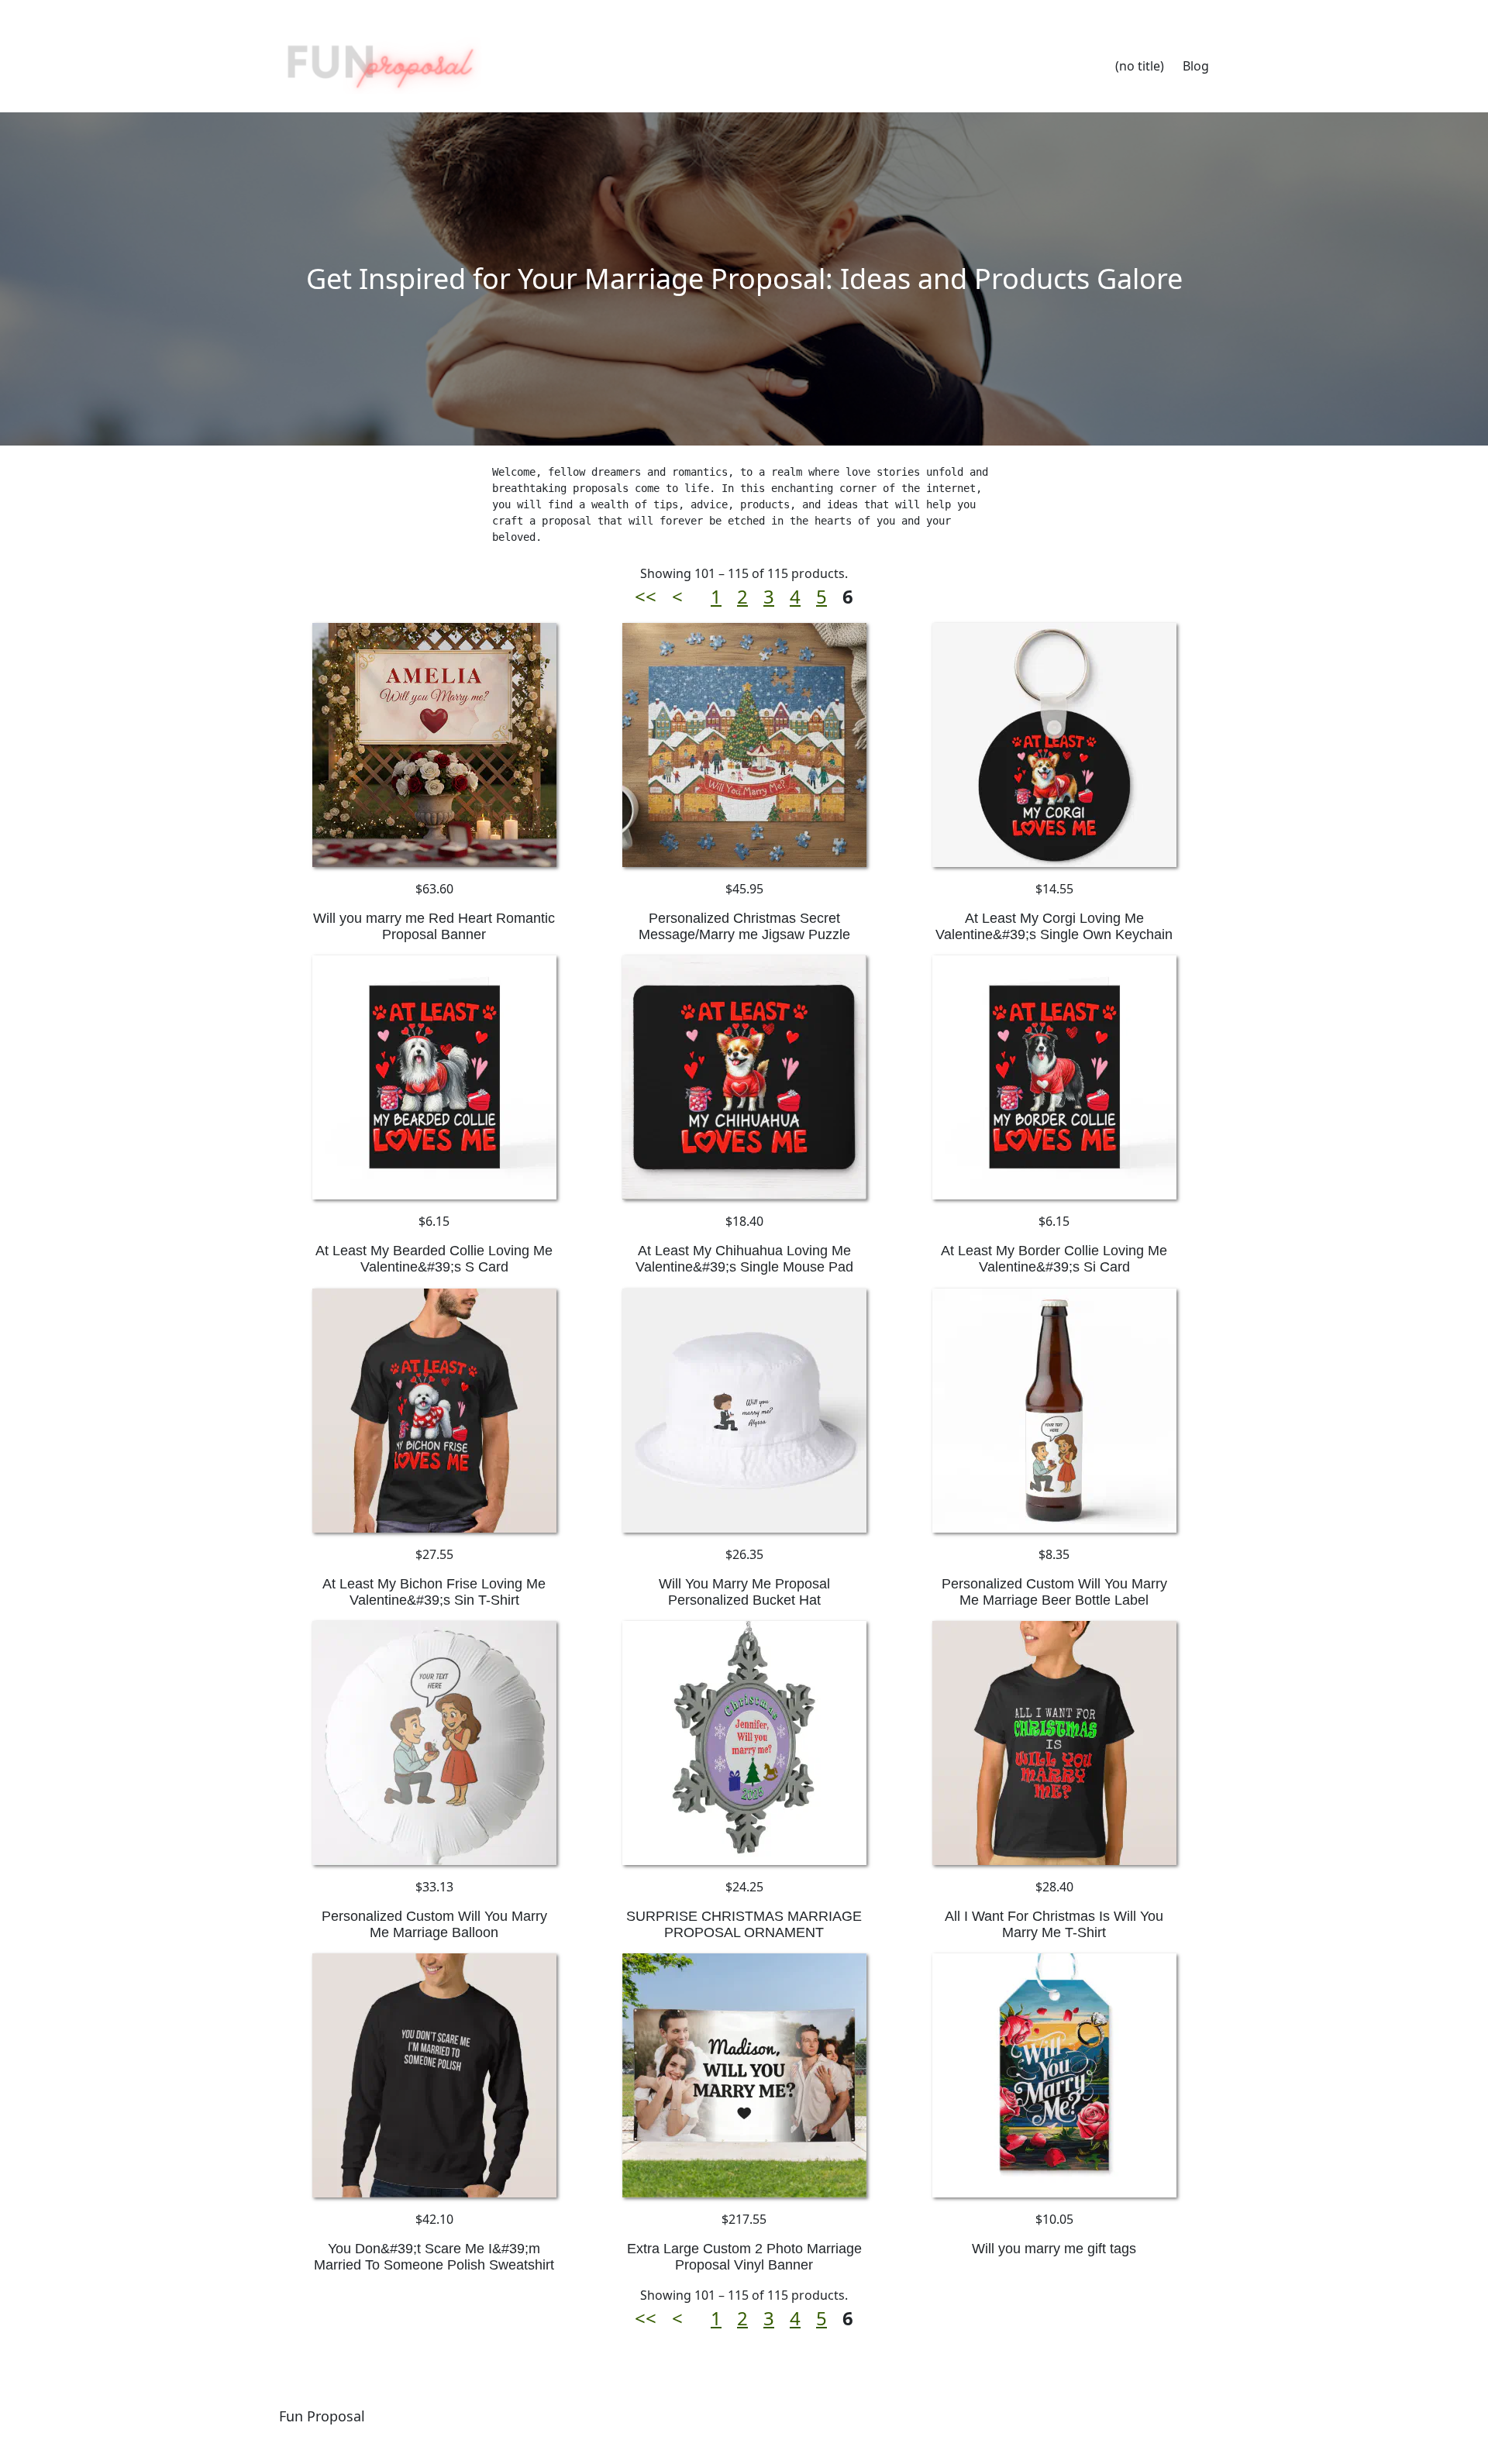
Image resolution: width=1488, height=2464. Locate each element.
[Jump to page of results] (698, 596)
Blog (1196, 66)
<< (646, 596)
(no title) (1140, 66)
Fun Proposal (322, 2416)
